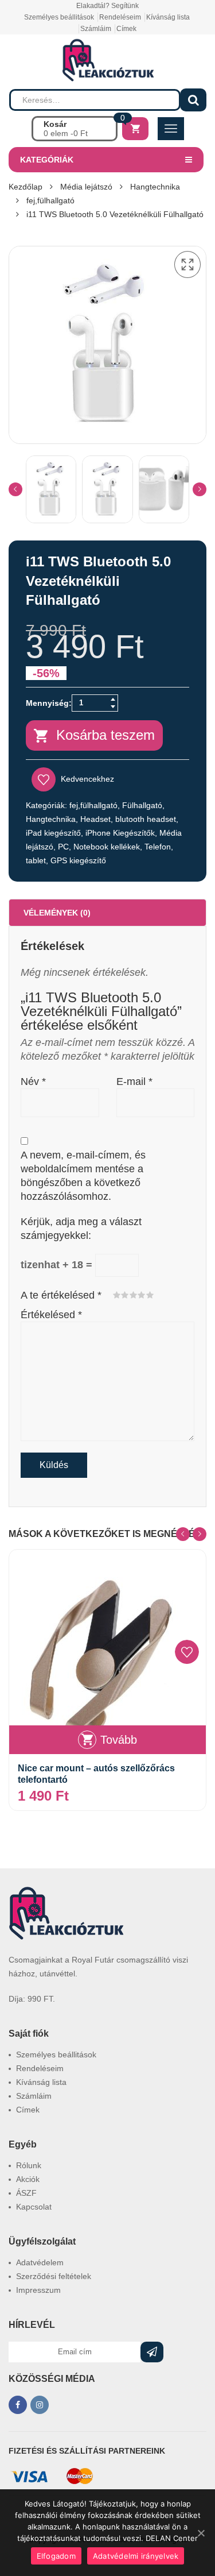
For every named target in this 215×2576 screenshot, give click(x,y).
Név (33, 1082)
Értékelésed (51, 1315)
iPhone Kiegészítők (120, 833)
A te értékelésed (61, 1295)
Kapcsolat (34, 2207)
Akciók (28, 2179)
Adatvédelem (40, 2262)
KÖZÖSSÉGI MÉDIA (52, 2379)
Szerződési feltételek (54, 2276)
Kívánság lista (168, 17)
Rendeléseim (120, 17)
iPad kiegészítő (53, 833)
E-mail (134, 1082)
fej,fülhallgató (50, 200)
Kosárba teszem (105, 735)
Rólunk (29, 2165)
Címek (126, 29)
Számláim (96, 29)
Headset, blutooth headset (128, 819)
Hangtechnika (155, 187)
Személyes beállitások (59, 17)
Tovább (119, 1740)
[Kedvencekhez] (187, 1652)
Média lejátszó (86, 187)
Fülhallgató (142, 805)
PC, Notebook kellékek (99, 847)
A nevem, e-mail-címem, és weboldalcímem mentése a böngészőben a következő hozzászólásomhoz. (83, 1176)
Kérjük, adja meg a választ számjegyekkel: (81, 1229)
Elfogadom (56, 2556)
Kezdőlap (26, 187)
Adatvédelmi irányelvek (136, 2556)
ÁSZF (26, 2193)
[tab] (107, 913)
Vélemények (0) (57, 913)
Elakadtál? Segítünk (107, 6)
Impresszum (38, 2290)
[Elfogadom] (201, 2533)
